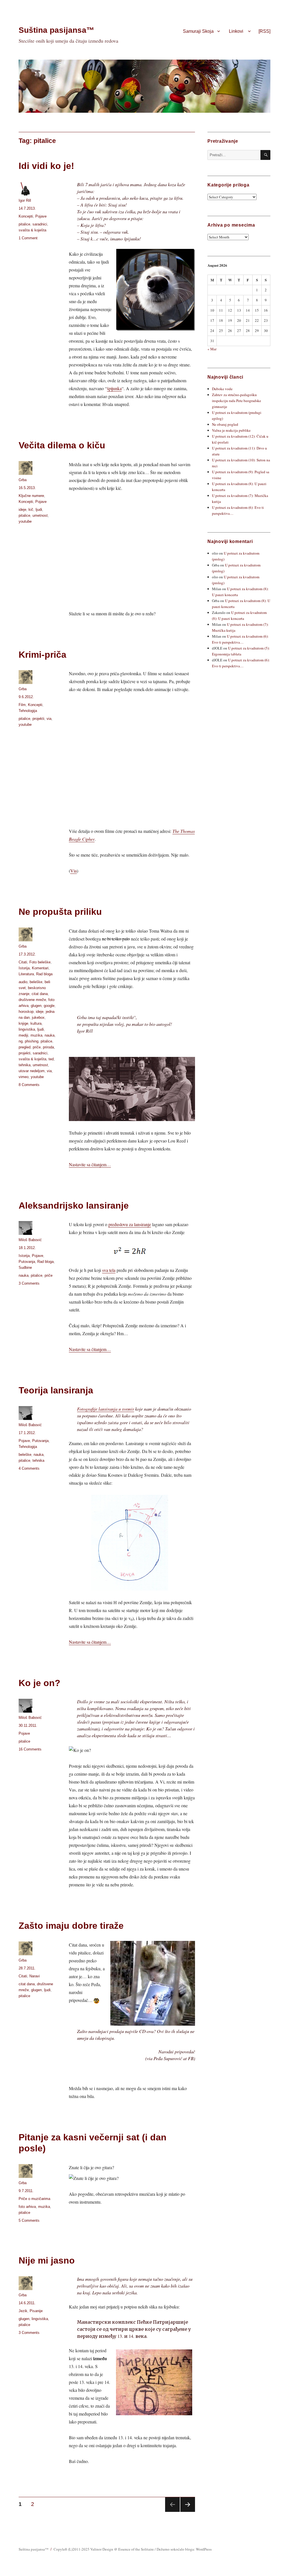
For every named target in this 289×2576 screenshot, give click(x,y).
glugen (36, 1006)
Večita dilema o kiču (62, 445)
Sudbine (25, 1268)
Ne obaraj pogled (225, 424)
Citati (23, 962)
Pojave (41, 216)
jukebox (38, 1017)
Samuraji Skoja (198, 31)
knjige (23, 1023)
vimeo (24, 1077)
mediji (23, 1035)
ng (21, 1041)
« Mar (212, 349)
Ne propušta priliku (60, 912)
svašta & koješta (32, 230)
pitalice (24, 224)
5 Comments (29, 2220)
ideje (22, 510)
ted (51, 1059)
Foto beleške (40, 962)
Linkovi (236, 31)
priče (37, 1047)
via (49, 719)
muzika (36, 1035)
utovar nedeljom (32, 1071)
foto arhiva (27, 2207)
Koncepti (26, 216)
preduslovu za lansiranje (130, 1224)
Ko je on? (40, 1683)
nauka (50, 1035)
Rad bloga (44, 974)
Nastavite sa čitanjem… (90, 1164)
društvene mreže (32, 1000)
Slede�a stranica (188, 2505)
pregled (25, 1047)
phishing (32, 1041)
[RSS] (264, 31)
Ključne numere (31, 496)
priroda (48, 1047)
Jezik (23, 2311)
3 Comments (29, 1283)
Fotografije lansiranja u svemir (106, 1409)
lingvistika (27, 1029)
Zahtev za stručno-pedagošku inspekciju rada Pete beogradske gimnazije (237, 401)
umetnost (40, 515)
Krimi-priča (42, 655)
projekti (38, 719)
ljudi (39, 510)
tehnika (25, 1065)
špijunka (114, 388)
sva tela (109, 1270)
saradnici (40, 224)
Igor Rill (25, 200)
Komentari (40, 968)
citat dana (40, 994)
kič (31, 510)
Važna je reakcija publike (231, 430)
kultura (36, 1023)
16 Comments (30, 1749)
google (49, 1006)
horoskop (26, 1012)
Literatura (26, 974)
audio (23, 982)
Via (74, 871)
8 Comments (29, 1085)
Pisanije (36, 2311)
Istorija (24, 968)
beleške (36, 982)
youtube (25, 521)
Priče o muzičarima (34, 2199)
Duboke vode (222, 389)
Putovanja (27, 1262)
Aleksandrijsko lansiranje (74, 1206)
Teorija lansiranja (56, 1390)
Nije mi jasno (47, 2260)
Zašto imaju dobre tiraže (71, 1926)
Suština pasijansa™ (56, 30)
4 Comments (29, 1468)
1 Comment (28, 238)
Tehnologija (28, 711)
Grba (23, 480)
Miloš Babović (30, 1240)
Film (22, 705)
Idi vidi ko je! (46, 166)
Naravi (35, 1976)
